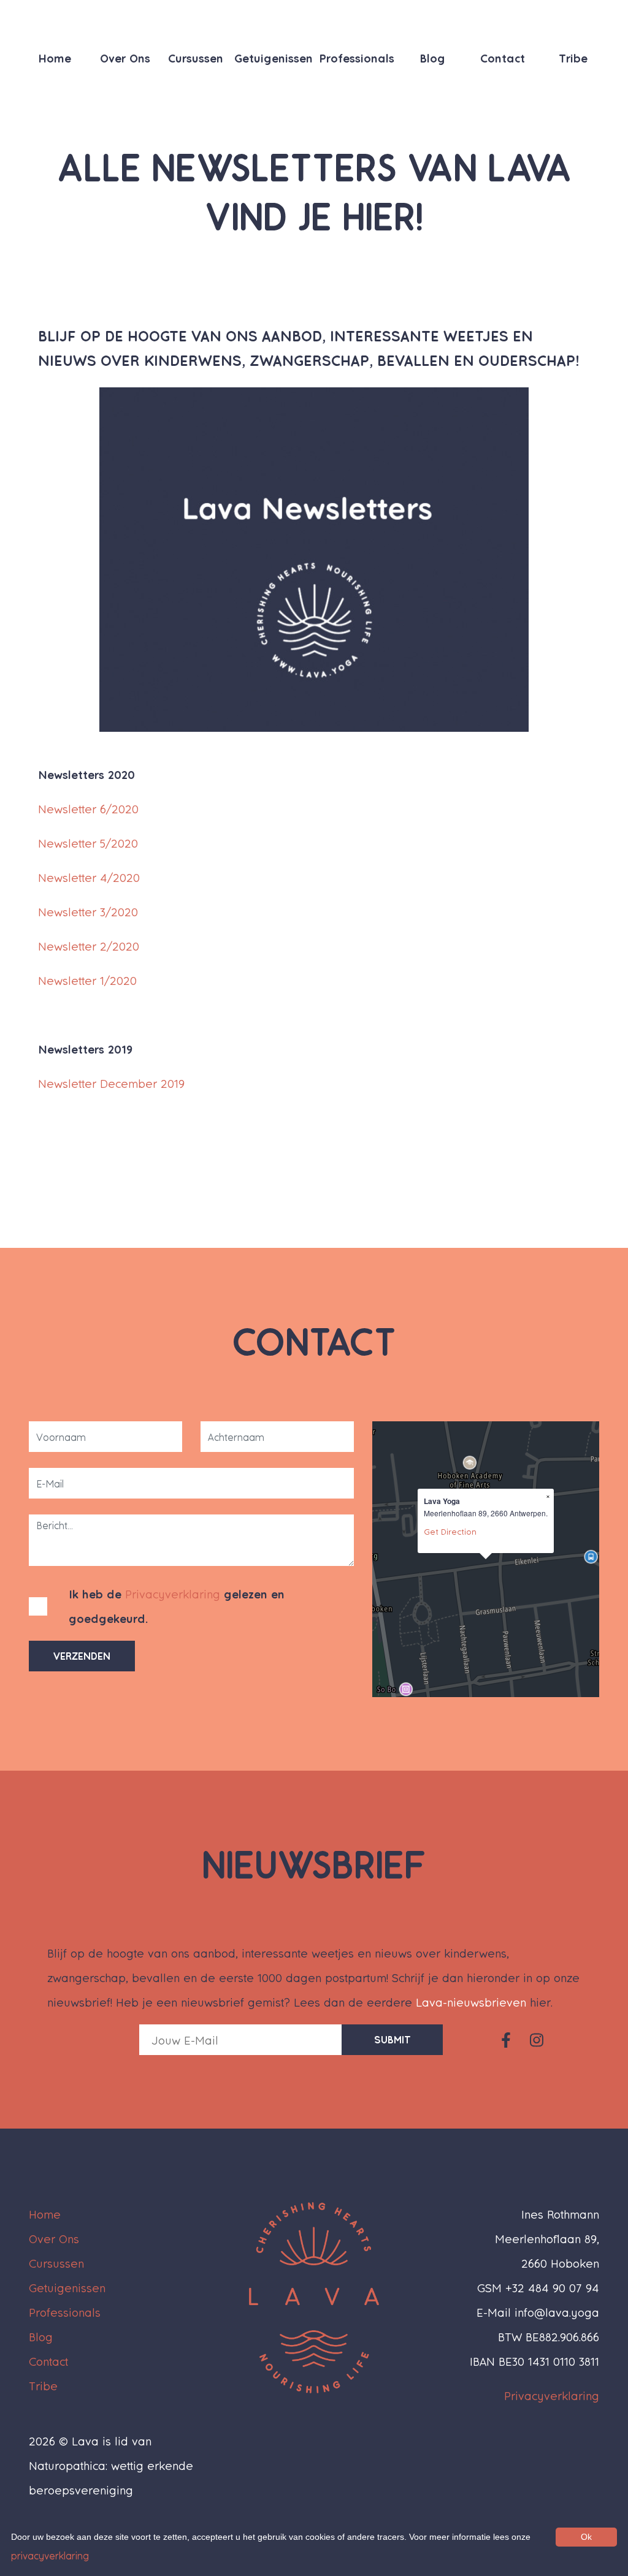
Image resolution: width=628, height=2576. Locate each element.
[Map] (486, 1559)
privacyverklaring (50, 2555)
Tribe (573, 58)
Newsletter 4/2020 (89, 877)
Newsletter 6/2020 (88, 809)
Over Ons (125, 58)
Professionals (357, 58)
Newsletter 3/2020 (88, 912)
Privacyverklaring (173, 1594)
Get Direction (450, 1531)
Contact (503, 58)
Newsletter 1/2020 (87, 980)
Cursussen (196, 58)
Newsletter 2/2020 (89, 946)
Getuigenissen (274, 58)
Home (55, 58)
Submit (392, 2039)
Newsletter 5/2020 (88, 843)
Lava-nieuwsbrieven (471, 2002)
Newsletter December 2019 (111, 1083)
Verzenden (82, 1656)
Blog (432, 58)
